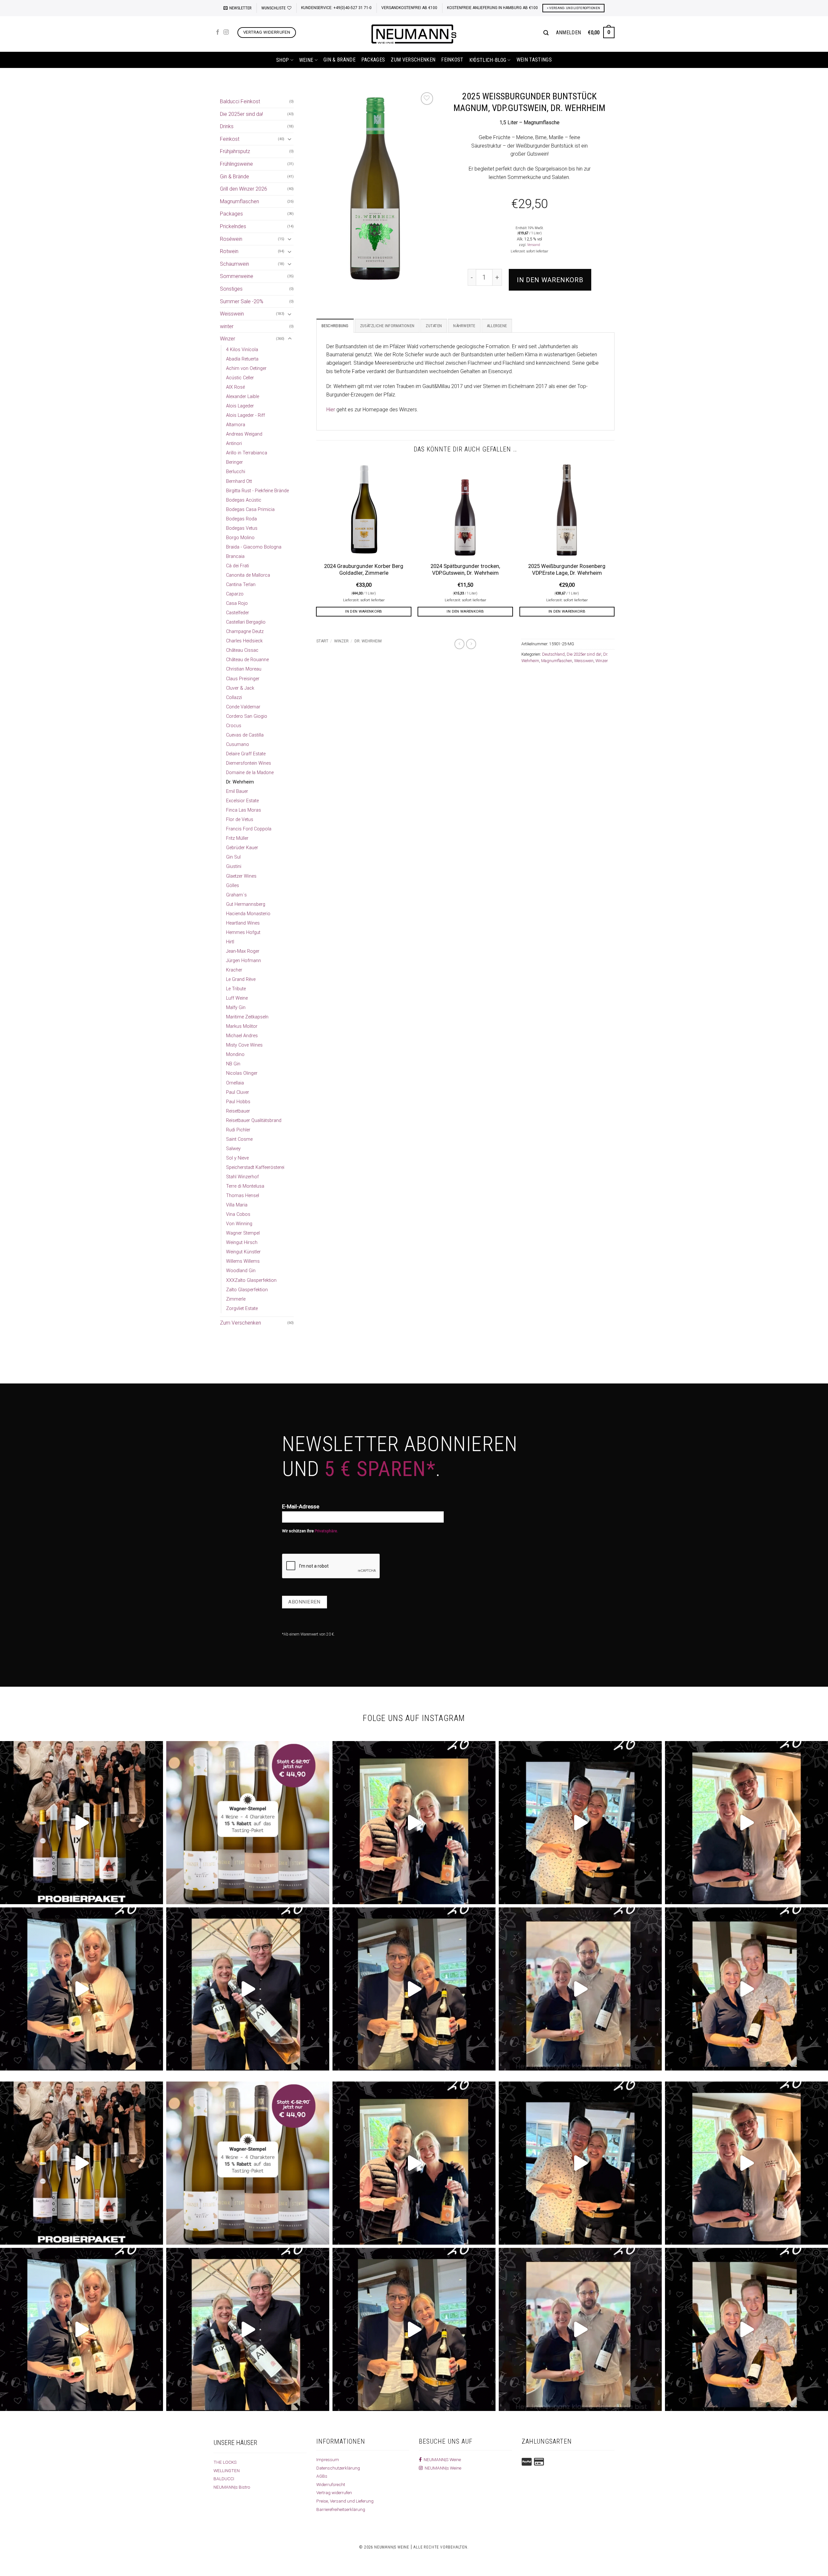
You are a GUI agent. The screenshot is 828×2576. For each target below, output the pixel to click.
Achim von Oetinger (246, 368)
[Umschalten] (290, 139)
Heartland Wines (243, 923)
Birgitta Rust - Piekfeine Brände (257, 491)
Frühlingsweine (236, 164)
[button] (238, 8)
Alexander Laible (243, 397)
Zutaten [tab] (434, 326)
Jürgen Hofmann (244, 961)
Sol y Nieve (237, 1158)
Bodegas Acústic (244, 500)
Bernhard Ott (239, 481)
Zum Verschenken (413, 60)
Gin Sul (233, 857)
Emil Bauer (237, 791)
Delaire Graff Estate (246, 754)
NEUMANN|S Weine (441, 2459)
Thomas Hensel (243, 1196)
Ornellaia (235, 1083)
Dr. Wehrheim (240, 782)
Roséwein (231, 239)
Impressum (328, 2459)
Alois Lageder (240, 406)
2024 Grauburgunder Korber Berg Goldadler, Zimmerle (364, 570)
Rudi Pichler (238, 1130)
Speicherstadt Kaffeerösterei (255, 1167)
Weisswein (232, 314)
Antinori (234, 444)
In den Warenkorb (550, 280)
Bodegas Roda (241, 519)
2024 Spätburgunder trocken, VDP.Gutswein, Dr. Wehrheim (465, 570)
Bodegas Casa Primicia (250, 510)
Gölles (233, 886)
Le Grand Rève (241, 979)
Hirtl (230, 942)
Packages (373, 60)
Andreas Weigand (244, 434)
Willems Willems (243, 1261)
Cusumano (238, 744)
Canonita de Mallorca (248, 575)
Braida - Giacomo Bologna (254, 547)
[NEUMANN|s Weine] (414, 34)
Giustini (234, 866)
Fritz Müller (237, 838)
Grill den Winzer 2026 (244, 189)
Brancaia (235, 556)
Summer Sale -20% (242, 301)
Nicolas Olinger (242, 1073)
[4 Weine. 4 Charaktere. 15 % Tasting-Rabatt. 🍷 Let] (248, 1823)
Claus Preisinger (243, 679)
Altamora (236, 425)
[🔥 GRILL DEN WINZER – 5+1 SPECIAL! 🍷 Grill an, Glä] (746, 1823)
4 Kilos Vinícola (242, 350)
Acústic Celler (240, 378)
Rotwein (229, 251)
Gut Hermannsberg (246, 904)
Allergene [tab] (497, 326)
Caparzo (235, 594)
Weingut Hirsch (242, 1243)
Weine (306, 60)
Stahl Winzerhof (242, 1177)
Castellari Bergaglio (246, 622)
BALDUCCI (224, 2479)
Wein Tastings (534, 60)
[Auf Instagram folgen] (226, 32)
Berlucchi (236, 472)
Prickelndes (233, 226)
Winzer (228, 339)
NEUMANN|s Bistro (232, 2487)
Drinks (227, 126)
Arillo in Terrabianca (247, 453)
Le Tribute (236, 989)
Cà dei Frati (238, 566)
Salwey (233, 1149)
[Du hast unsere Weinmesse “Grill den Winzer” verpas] (746, 1989)
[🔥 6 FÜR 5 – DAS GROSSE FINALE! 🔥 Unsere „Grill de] (414, 1823)
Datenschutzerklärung (338, 2468)
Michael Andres (242, 1036)
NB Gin (233, 1064)
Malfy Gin (236, 1008)
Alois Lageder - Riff (245, 415)
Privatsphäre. (326, 1531)
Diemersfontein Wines (249, 763)
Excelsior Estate (242, 801)
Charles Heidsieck (244, 641)
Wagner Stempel (243, 1233)
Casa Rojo (237, 603)
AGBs (322, 2476)
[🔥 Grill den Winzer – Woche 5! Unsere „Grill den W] (82, 1989)
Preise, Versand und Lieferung (345, 2501)
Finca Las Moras (244, 810)
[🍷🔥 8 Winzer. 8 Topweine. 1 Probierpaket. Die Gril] (82, 1823)
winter (227, 326)
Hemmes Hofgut (243, 933)
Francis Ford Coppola (249, 829)
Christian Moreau (244, 669)
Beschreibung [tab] (335, 326)
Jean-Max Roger (243, 951)
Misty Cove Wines (244, 1045)
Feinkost (452, 60)
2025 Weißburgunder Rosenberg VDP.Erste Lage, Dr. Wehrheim (567, 570)
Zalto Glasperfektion (247, 1290)
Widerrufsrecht (331, 2484)
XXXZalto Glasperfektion (251, 1280)
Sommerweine (237, 276)
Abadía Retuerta (242, 359)
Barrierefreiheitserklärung (341, 2509)
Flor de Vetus (240, 820)
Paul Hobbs (238, 1102)
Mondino (235, 1055)
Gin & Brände (339, 60)
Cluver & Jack (240, 688)
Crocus (234, 726)
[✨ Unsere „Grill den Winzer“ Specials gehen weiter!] (580, 1823)
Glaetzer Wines (241, 876)
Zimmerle (236, 1299)
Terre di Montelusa (245, 1186)
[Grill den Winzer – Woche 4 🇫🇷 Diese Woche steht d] (248, 1989)
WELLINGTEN (227, 2471)
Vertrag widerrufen (334, 2493)
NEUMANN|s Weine (442, 2468)
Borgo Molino (240, 538)
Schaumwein (234, 264)
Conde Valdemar (243, 707)
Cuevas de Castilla (245, 735)
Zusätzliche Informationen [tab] (387, 326)
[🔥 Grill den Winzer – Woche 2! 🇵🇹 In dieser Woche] (580, 1989)
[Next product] (459, 644)
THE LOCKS (225, 2462)
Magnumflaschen (240, 201)
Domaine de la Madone (250, 773)
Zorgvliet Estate (242, 1309)
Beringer (234, 462)
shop (283, 60)
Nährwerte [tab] (464, 326)
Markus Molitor (242, 1026)
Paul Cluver (238, 1092)
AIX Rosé (235, 387)
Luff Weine (237, 998)
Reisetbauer (238, 1111)
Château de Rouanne (247, 660)
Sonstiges (231, 289)
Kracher (234, 970)
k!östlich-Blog (488, 60)
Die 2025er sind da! (241, 114)
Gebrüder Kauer (242, 848)
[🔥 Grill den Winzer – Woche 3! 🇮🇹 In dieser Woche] (414, 1989)
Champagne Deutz (245, 632)
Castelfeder (238, 613)
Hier (331, 410)
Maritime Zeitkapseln (247, 1017)
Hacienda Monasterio (248, 914)
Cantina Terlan (241, 585)
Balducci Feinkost (240, 101)
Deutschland (553, 654)
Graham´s (236, 895)
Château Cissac (242, 650)
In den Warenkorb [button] (364, 611)
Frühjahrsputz (235, 151)
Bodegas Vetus (242, 528)
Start (322, 641)
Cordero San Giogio (247, 716)
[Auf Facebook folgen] (218, 32)
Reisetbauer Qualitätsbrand (254, 1121)
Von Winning (239, 1224)
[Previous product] (471, 644)
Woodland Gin (241, 1271)
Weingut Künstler (243, 1252)
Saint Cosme (239, 1139)
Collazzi (234, 698)
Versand (534, 245)
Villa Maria (237, 1205)
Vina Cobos (238, 1214)
